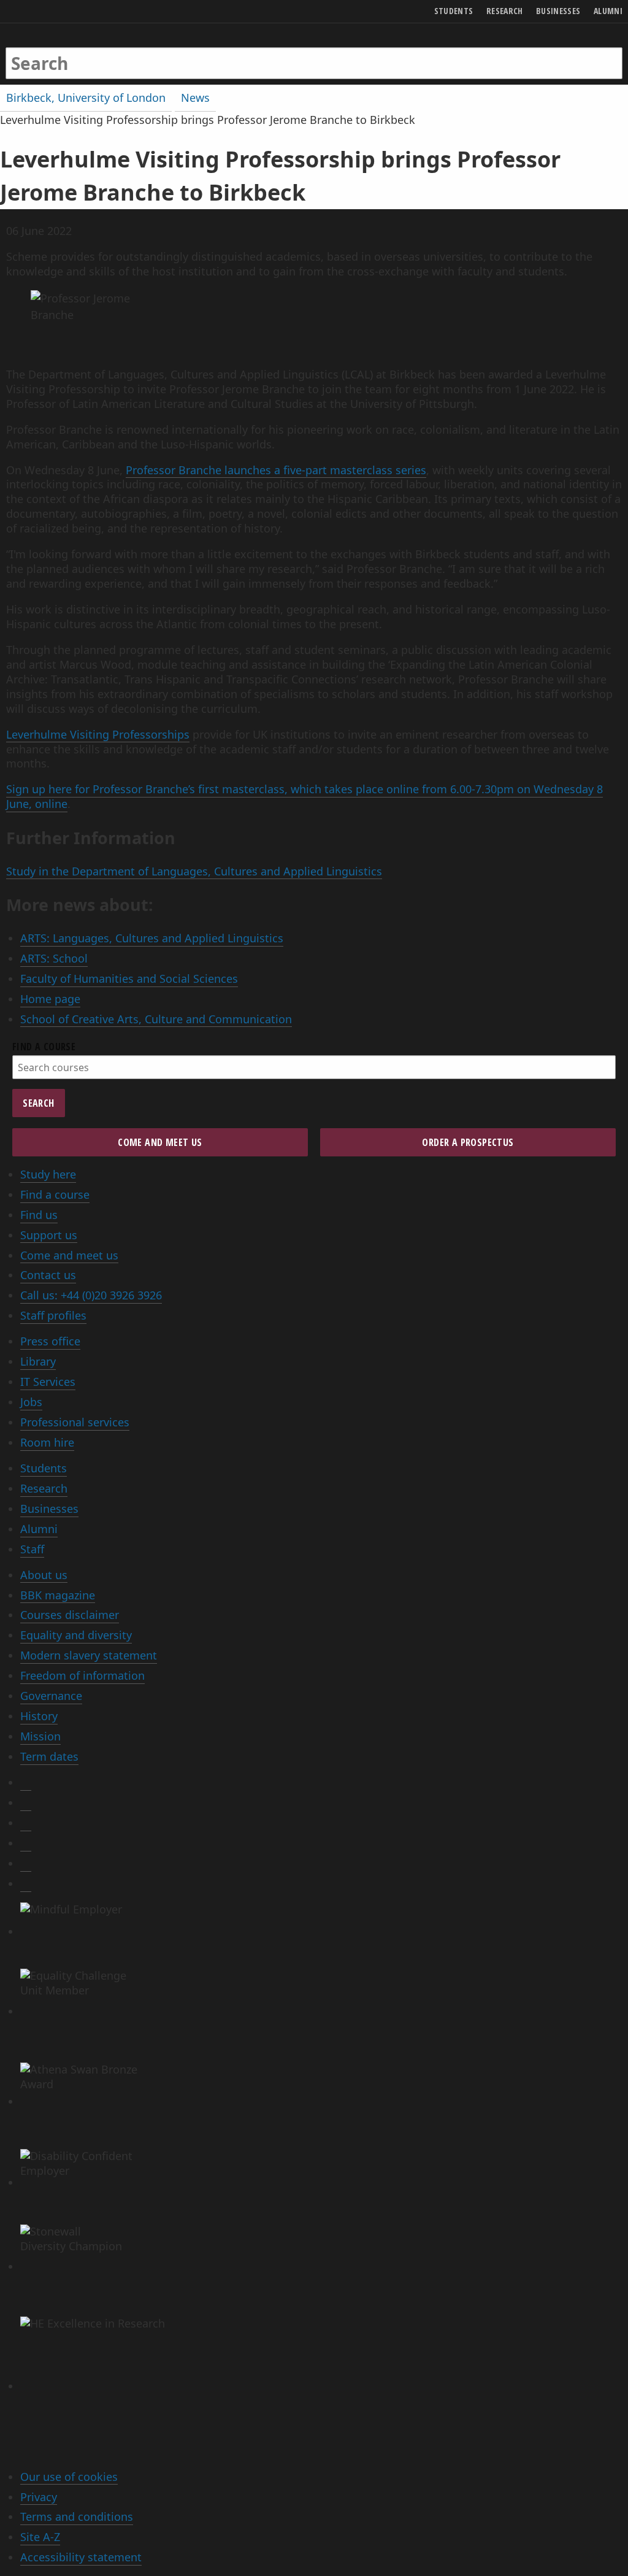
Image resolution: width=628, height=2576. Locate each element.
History (39, 1716)
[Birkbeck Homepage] (53, 51)
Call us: (91, 1295)
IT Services (48, 1382)
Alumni (39, 1529)
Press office (50, 1341)
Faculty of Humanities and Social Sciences (129, 978)
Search (38, 1103)
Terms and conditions (77, 2516)
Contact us (48, 1275)
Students (44, 1468)
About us (44, 1575)
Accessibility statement (81, 2557)
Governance (51, 1696)
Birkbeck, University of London (86, 98)
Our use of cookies (69, 2477)
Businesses (49, 1509)
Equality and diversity (76, 1635)
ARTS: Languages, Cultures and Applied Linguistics (152, 938)
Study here (48, 1174)
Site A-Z (40, 2537)
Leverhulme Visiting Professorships (98, 734)
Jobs (31, 1402)
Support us (49, 1235)
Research (44, 1488)
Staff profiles (53, 1315)
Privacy (39, 2497)
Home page (50, 999)
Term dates (49, 1756)
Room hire (47, 1442)
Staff (32, 1549)
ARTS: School (54, 958)
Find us (39, 1215)
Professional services (75, 1422)
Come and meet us (69, 1255)
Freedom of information (82, 1675)
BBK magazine (58, 1595)
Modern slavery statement (89, 1655)
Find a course (55, 1194)
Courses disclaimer (70, 1615)
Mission (40, 1736)
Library (38, 1361)
